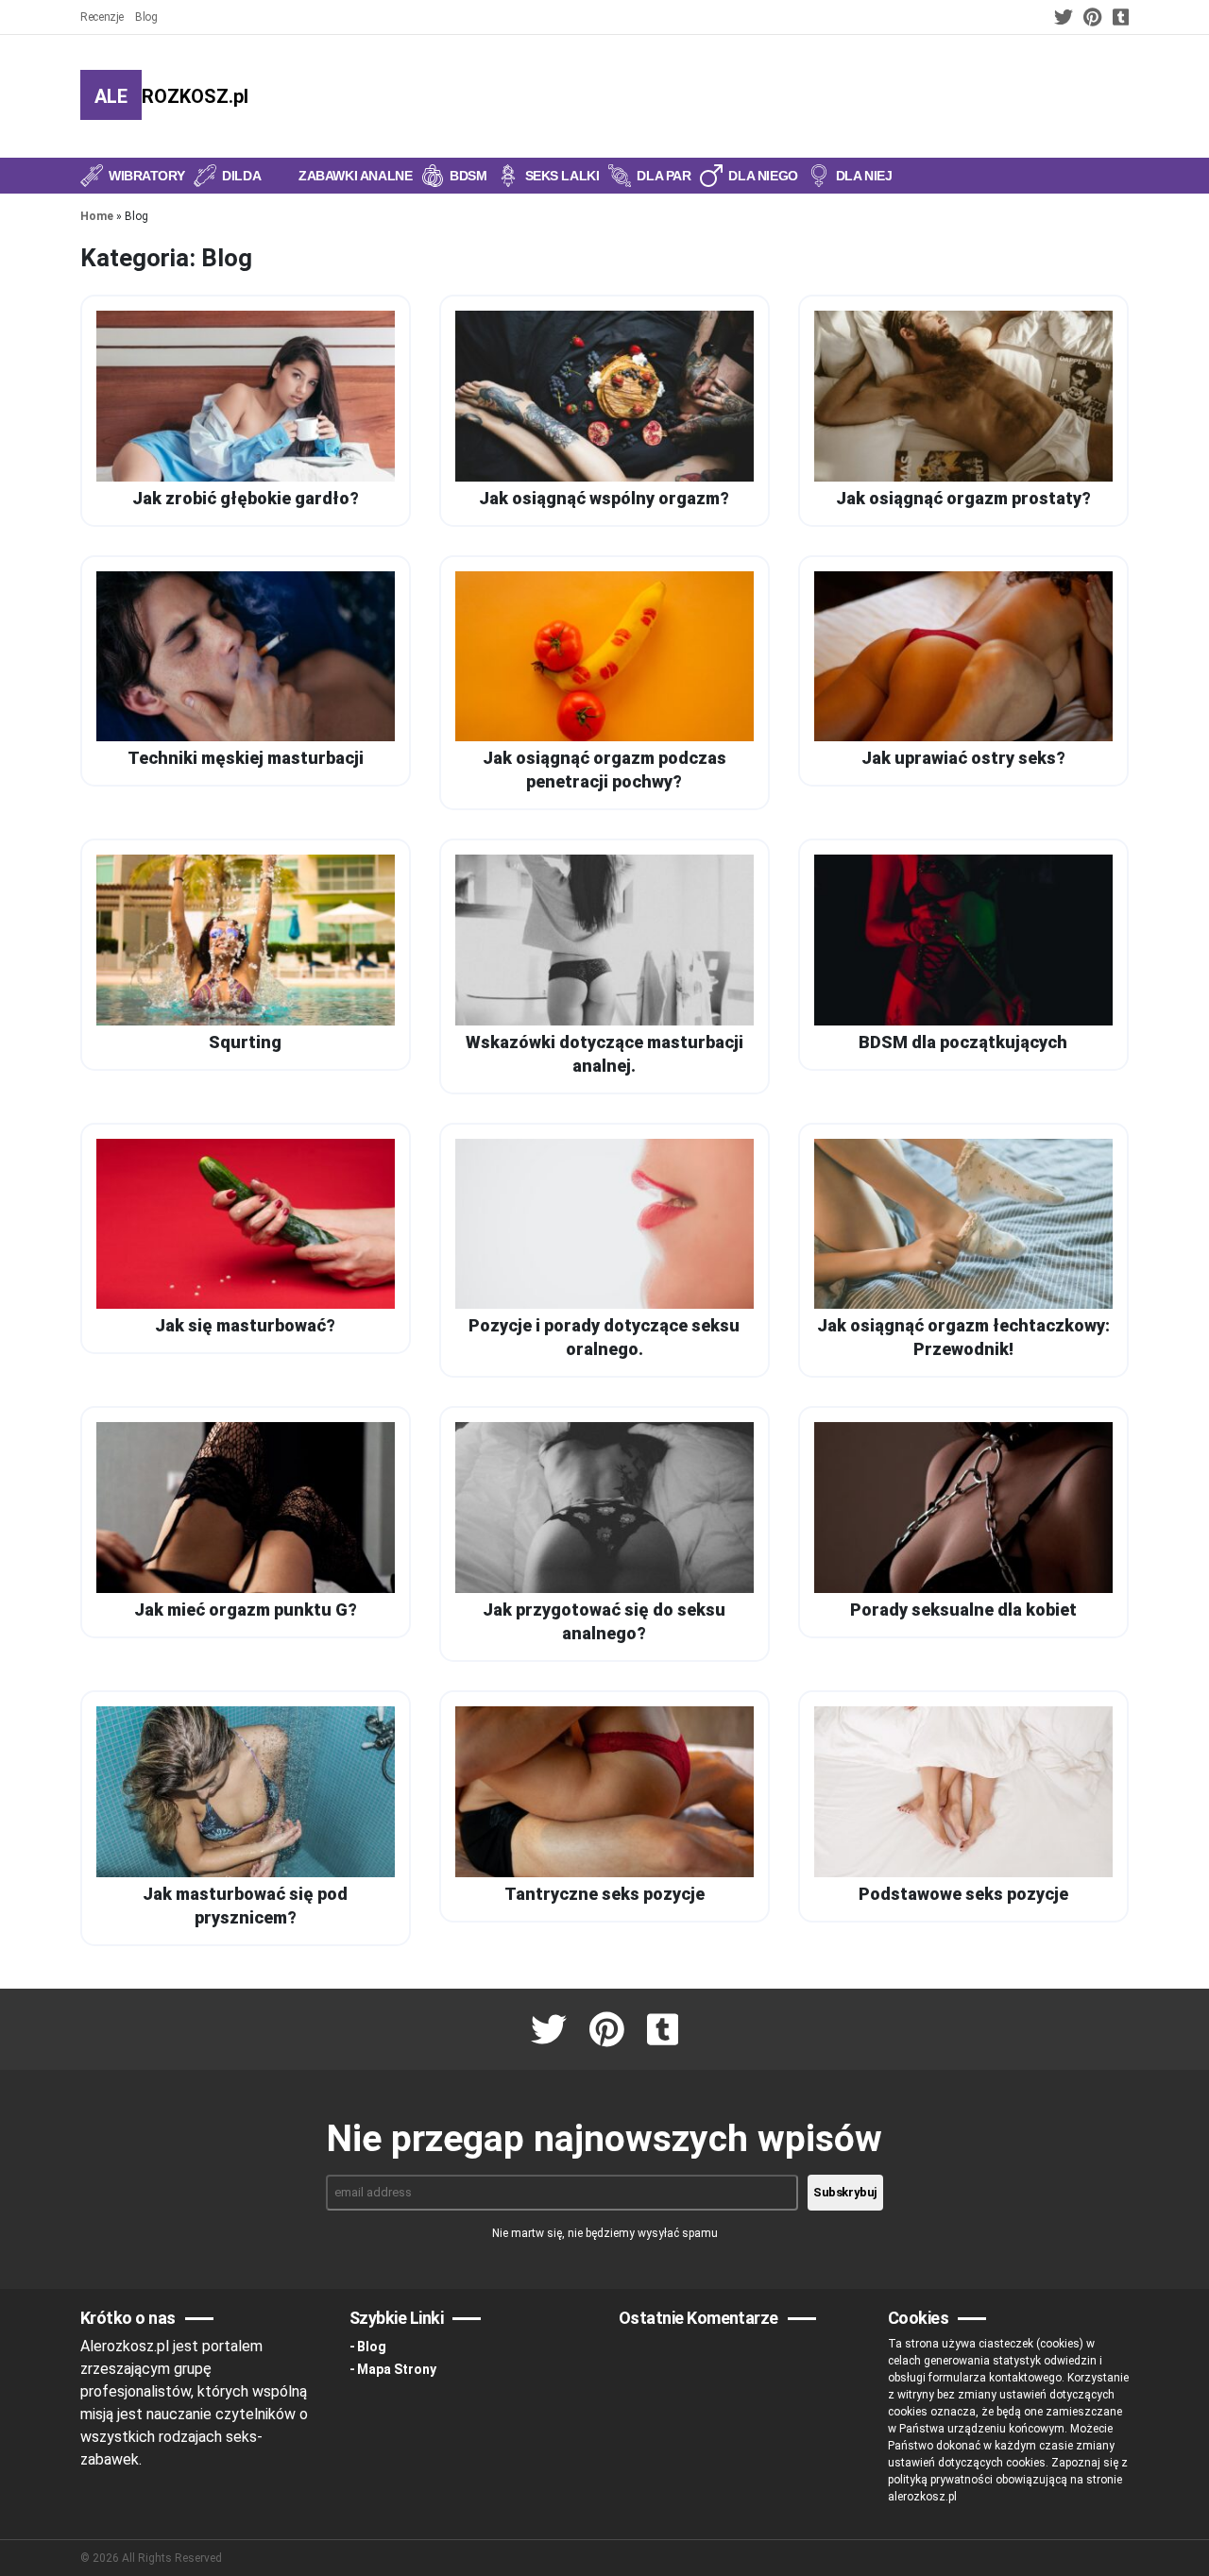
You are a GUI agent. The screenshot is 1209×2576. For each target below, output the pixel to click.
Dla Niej (864, 176)
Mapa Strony (397, 2369)
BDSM (468, 176)
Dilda (241, 176)
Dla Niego (763, 176)
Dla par (664, 176)
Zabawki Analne (355, 176)
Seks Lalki (562, 176)
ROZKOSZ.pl (171, 96)
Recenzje (102, 17)
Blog (146, 17)
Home (97, 216)
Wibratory (146, 176)
